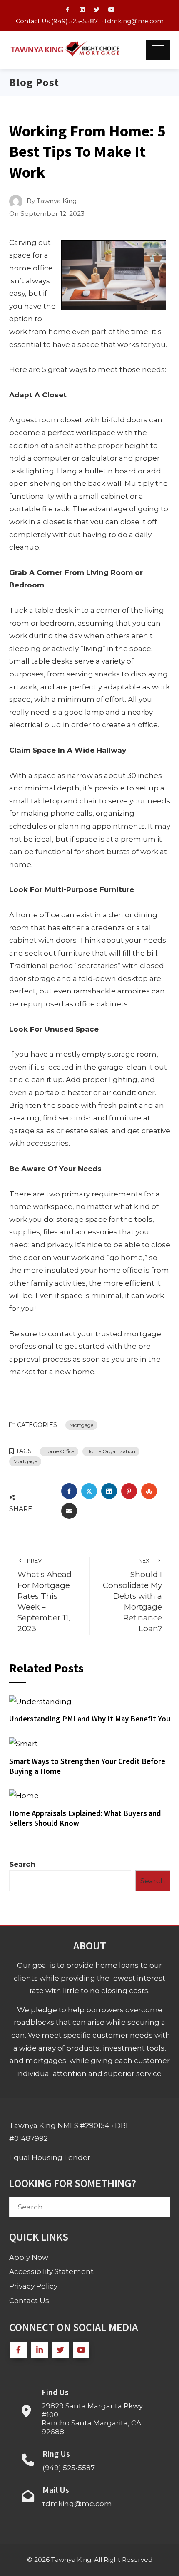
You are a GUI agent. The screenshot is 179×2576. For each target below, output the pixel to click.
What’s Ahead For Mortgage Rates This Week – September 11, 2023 (45, 1595)
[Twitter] (60, 2350)
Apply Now (29, 2257)
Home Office (59, 1451)
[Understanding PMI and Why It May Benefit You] (40, 1701)
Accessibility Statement (51, 2271)
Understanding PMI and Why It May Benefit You (90, 1719)
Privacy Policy (33, 2286)
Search (22, 1864)
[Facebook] (19, 2350)
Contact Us (29, 2301)
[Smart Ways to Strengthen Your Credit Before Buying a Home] (24, 1743)
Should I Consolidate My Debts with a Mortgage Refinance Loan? (132, 1595)
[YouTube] (81, 2350)
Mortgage (81, 1425)
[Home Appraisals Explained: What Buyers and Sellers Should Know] (24, 1795)
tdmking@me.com (134, 21)
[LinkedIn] (40, 2350)
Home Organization (111, 1451)
